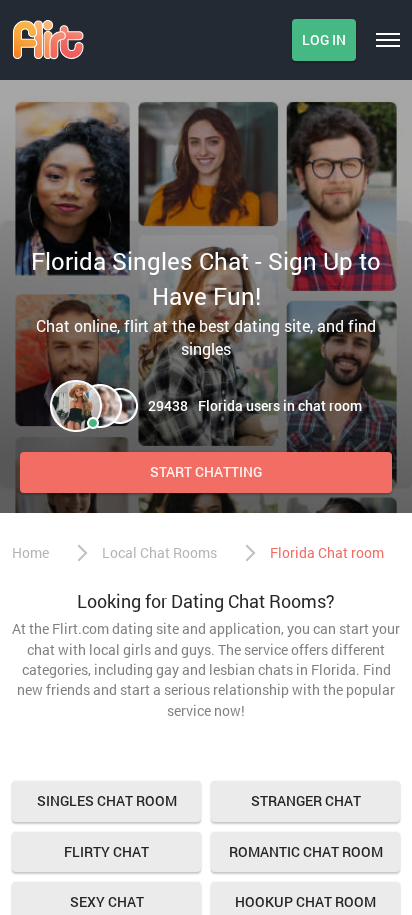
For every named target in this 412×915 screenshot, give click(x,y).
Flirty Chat (106, 851)
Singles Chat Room (107, 800)
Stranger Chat (306, 800)
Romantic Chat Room (306, 851)
